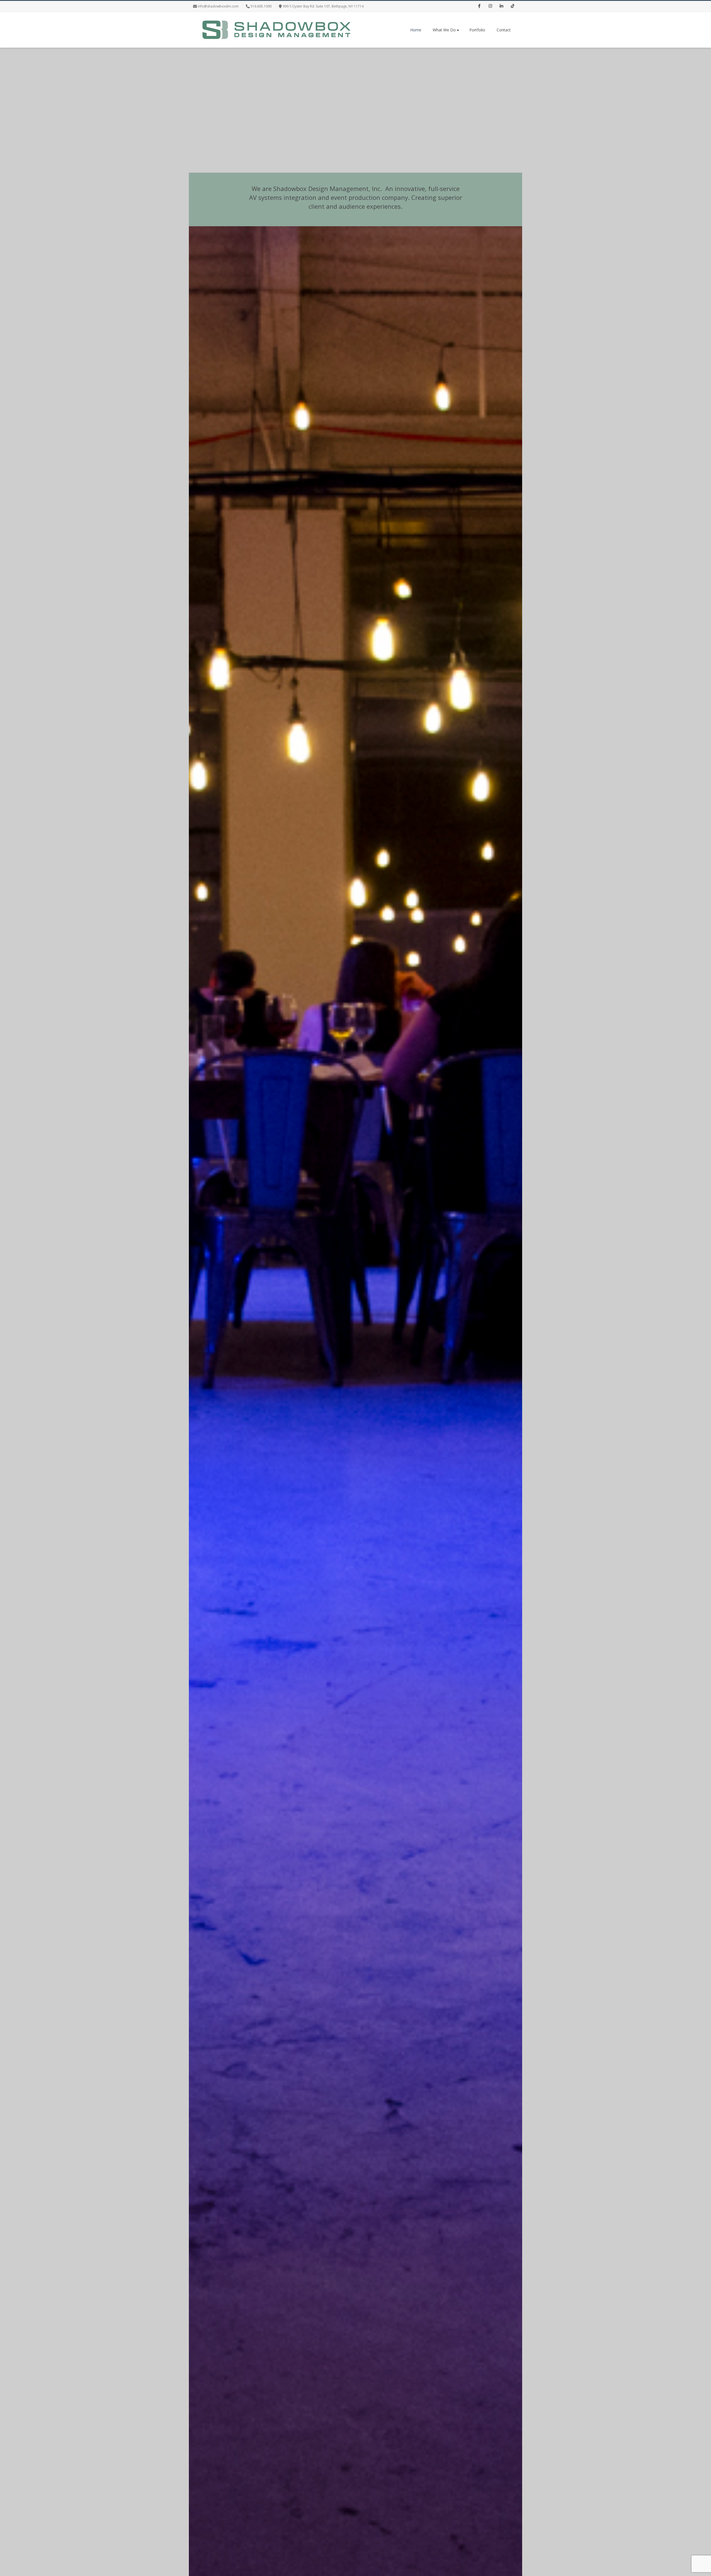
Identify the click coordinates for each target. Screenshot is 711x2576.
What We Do (444, 30)
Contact (504, 30)
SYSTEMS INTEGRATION (245, 1487)
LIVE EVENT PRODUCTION (467, 1487)
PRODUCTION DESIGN (356, 1487)
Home (416, 30)
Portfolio (477, 30)
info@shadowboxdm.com (218, 6)
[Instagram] (490, 6)
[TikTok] (512, 6)
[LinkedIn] (501, 6)
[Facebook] (479, 6)
